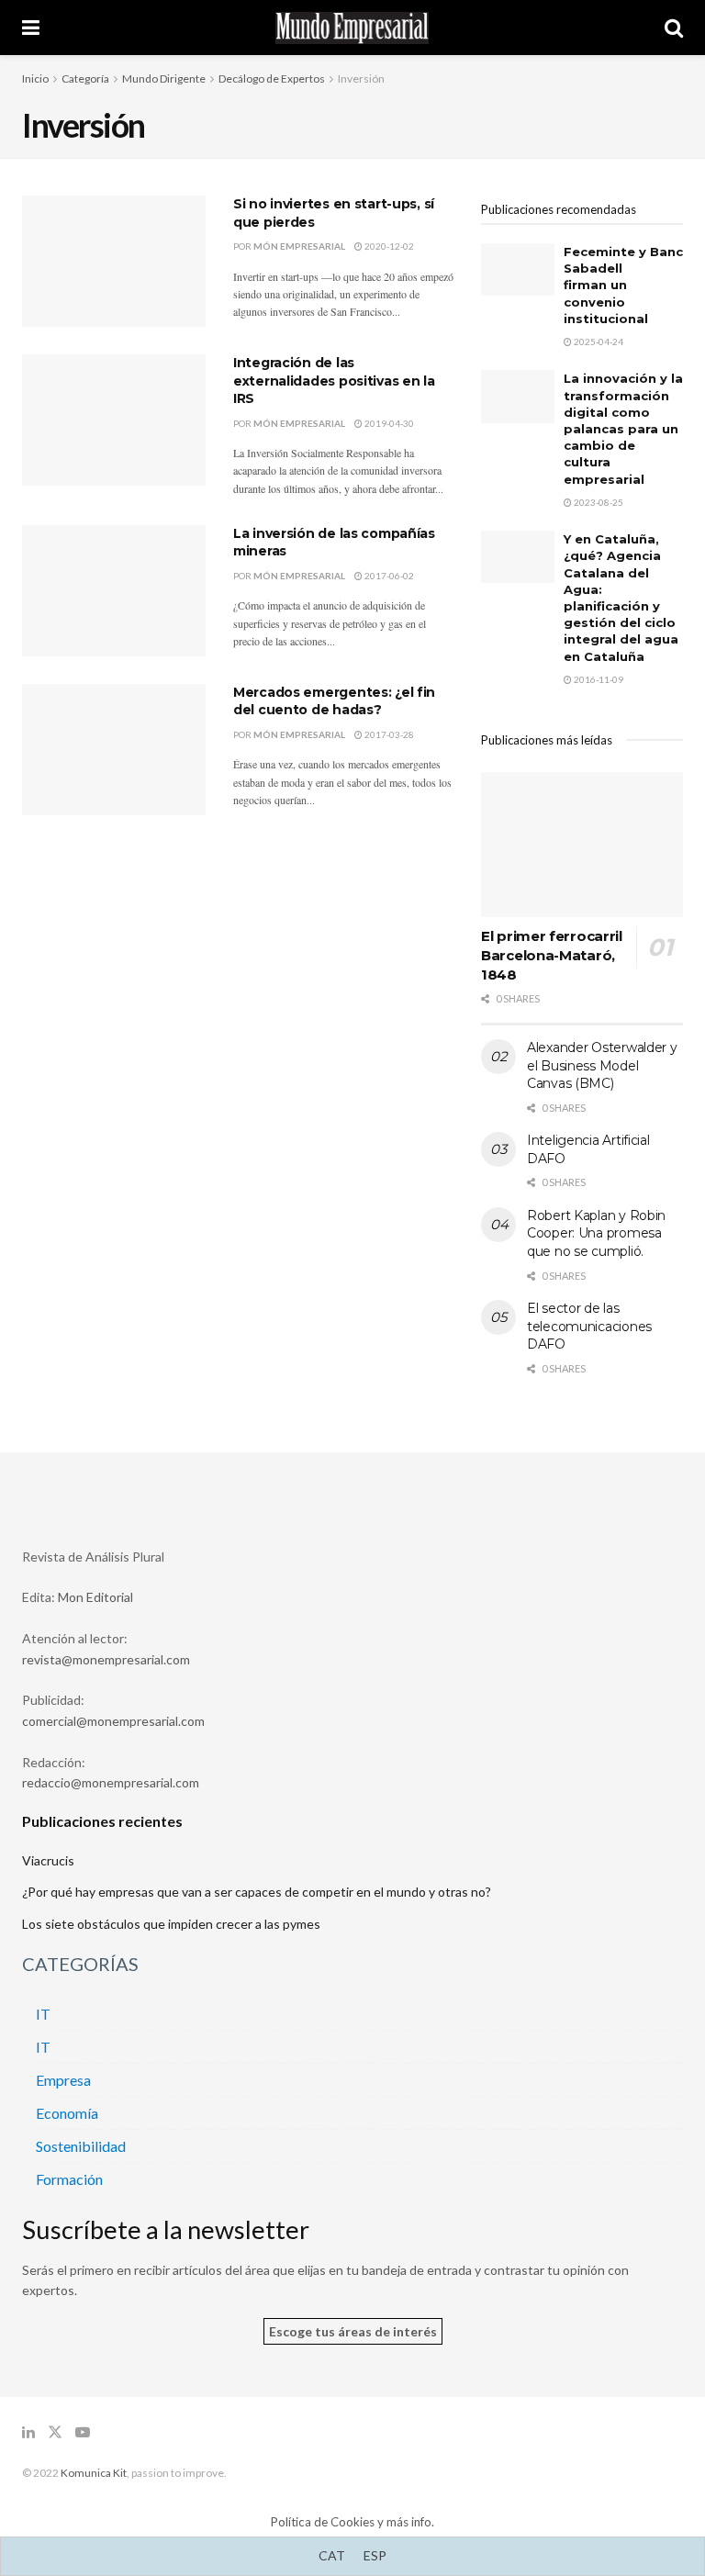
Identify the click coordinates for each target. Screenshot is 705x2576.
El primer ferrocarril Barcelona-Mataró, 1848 (552, 955)
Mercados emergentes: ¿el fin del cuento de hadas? (334, 701)
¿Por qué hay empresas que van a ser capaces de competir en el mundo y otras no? (257, 1892)
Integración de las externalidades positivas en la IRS (334, 381)
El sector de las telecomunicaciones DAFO (589, 1326)
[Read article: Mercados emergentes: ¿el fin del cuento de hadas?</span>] (114, 750)
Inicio (35, 78)
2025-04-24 (598, 342)
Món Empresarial (299, 246)
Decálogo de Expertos (272, 78)
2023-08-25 (598, 502)
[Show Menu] (31, 28)
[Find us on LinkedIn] (28, 2432)
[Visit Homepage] (352, 28)
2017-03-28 (388, 734)
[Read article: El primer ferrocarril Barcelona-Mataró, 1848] (582, 844)
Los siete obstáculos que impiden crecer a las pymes (171, 1924)
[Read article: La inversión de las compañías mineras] (114, 591)
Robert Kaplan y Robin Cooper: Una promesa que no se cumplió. (596, 1233)
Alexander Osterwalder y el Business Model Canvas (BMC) (602, 1065)
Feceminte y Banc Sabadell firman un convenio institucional (623, 285)
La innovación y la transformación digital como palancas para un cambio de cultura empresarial (623, 428)
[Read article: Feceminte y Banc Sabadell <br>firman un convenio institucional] (518, 269)
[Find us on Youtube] (83, 2432)
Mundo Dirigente (164, 78)
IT (43, 2014)
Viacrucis (48, 1860)
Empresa (63, 2080)
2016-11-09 (598, 679)
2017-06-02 (388, 576)
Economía (67, 2113)
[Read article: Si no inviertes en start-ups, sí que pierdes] (114, 261)
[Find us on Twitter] (55, 2432)
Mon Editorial (95, 1597)
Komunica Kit (94, 2473)
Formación (69, 2179)
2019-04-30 (388, 423)
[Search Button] (674, 28)
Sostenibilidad (81, 2146)
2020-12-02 (388, 246)
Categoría (85, 78)
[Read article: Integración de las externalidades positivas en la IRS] (114, 420)
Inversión (361, 78)
